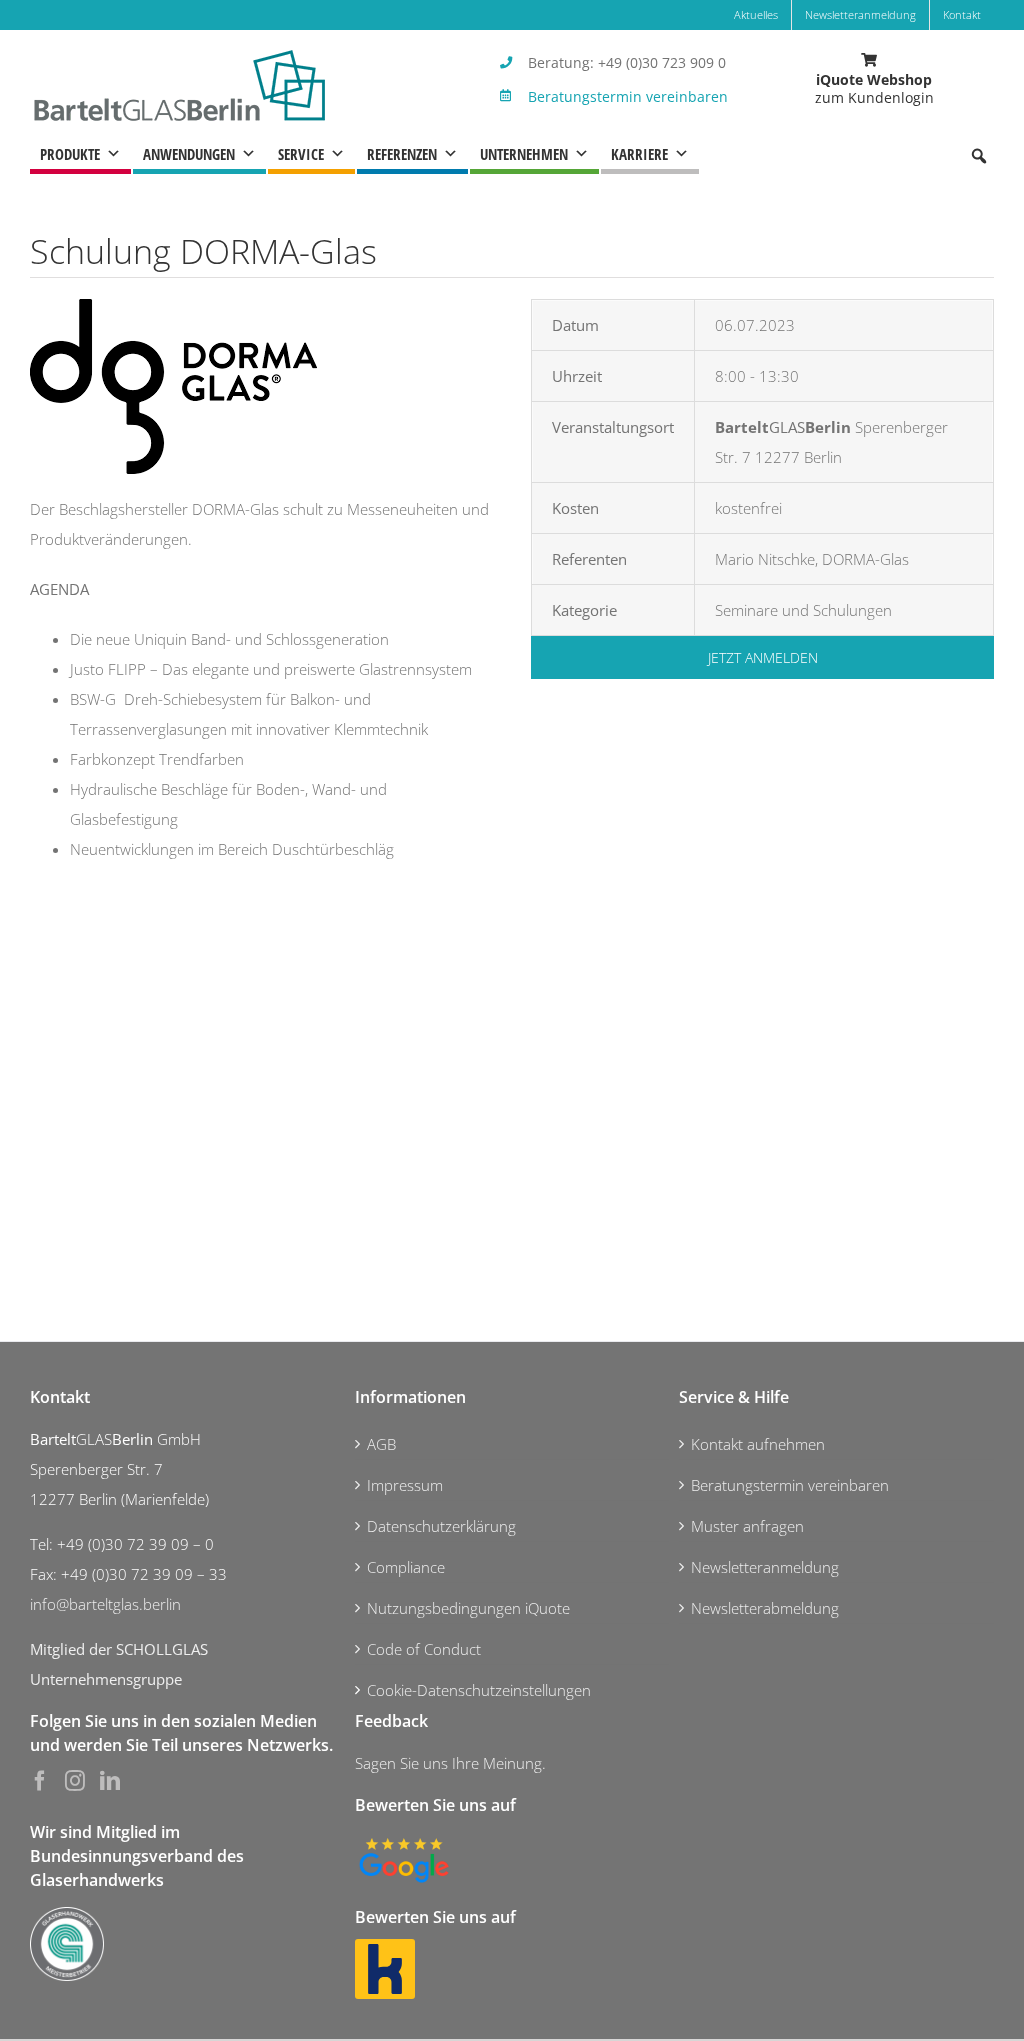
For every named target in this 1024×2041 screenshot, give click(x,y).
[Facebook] (40, 1781)
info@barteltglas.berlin (105, 1604)
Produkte (70, 154)
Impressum (405, 1485)
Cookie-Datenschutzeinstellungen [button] (479, 1690)
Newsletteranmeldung (765, 1567)
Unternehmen (524, 154)
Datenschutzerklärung (441, 1526)
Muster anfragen (747, 1526)
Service (301, 154)
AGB (381, 1444)
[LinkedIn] (110, 1781)
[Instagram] (75, 1781)
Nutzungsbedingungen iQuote (468, 1608)
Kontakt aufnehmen (758, 1444)
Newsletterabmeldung (765, 1608)
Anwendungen (189, 154)
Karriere (639, 154)
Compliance (406, 1567)
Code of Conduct (424, 1649)
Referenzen (402, 154)
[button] (979, 156)
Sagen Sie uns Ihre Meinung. (450, 1763)
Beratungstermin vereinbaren (628, 96)
